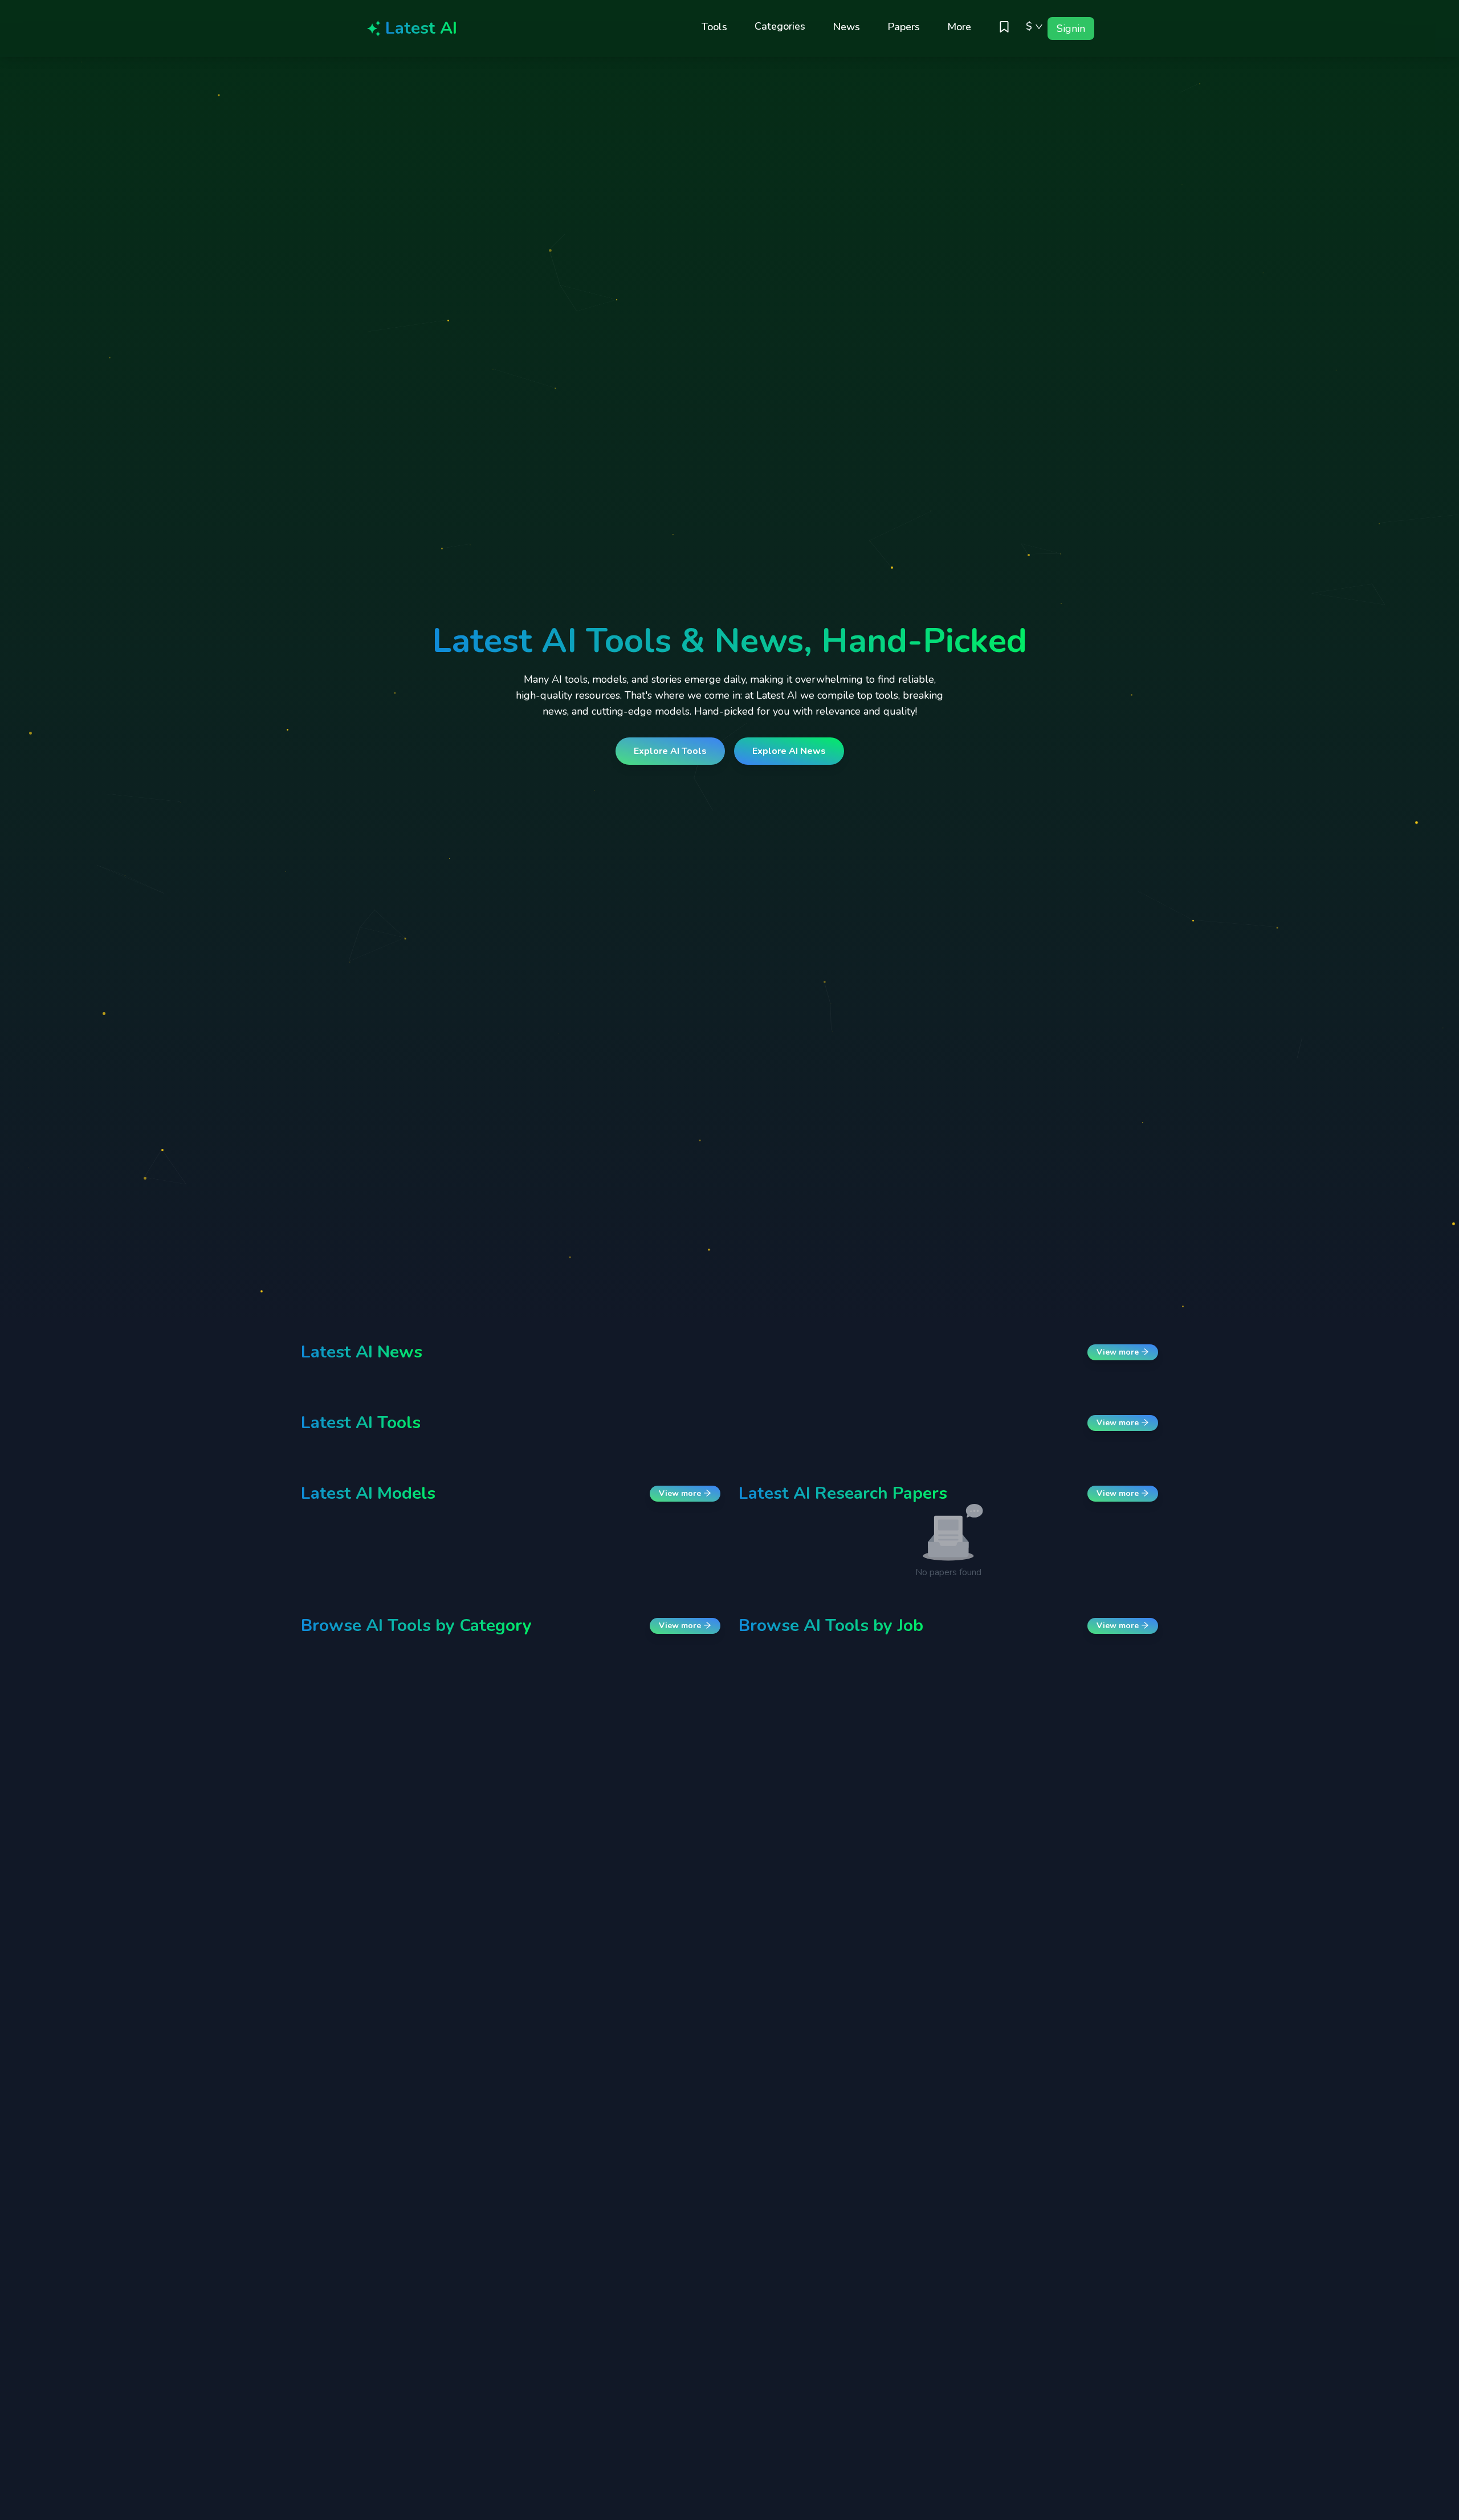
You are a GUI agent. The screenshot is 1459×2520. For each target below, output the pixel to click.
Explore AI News (789, 751)
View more (1119, 1352)
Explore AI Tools (670, 751)
